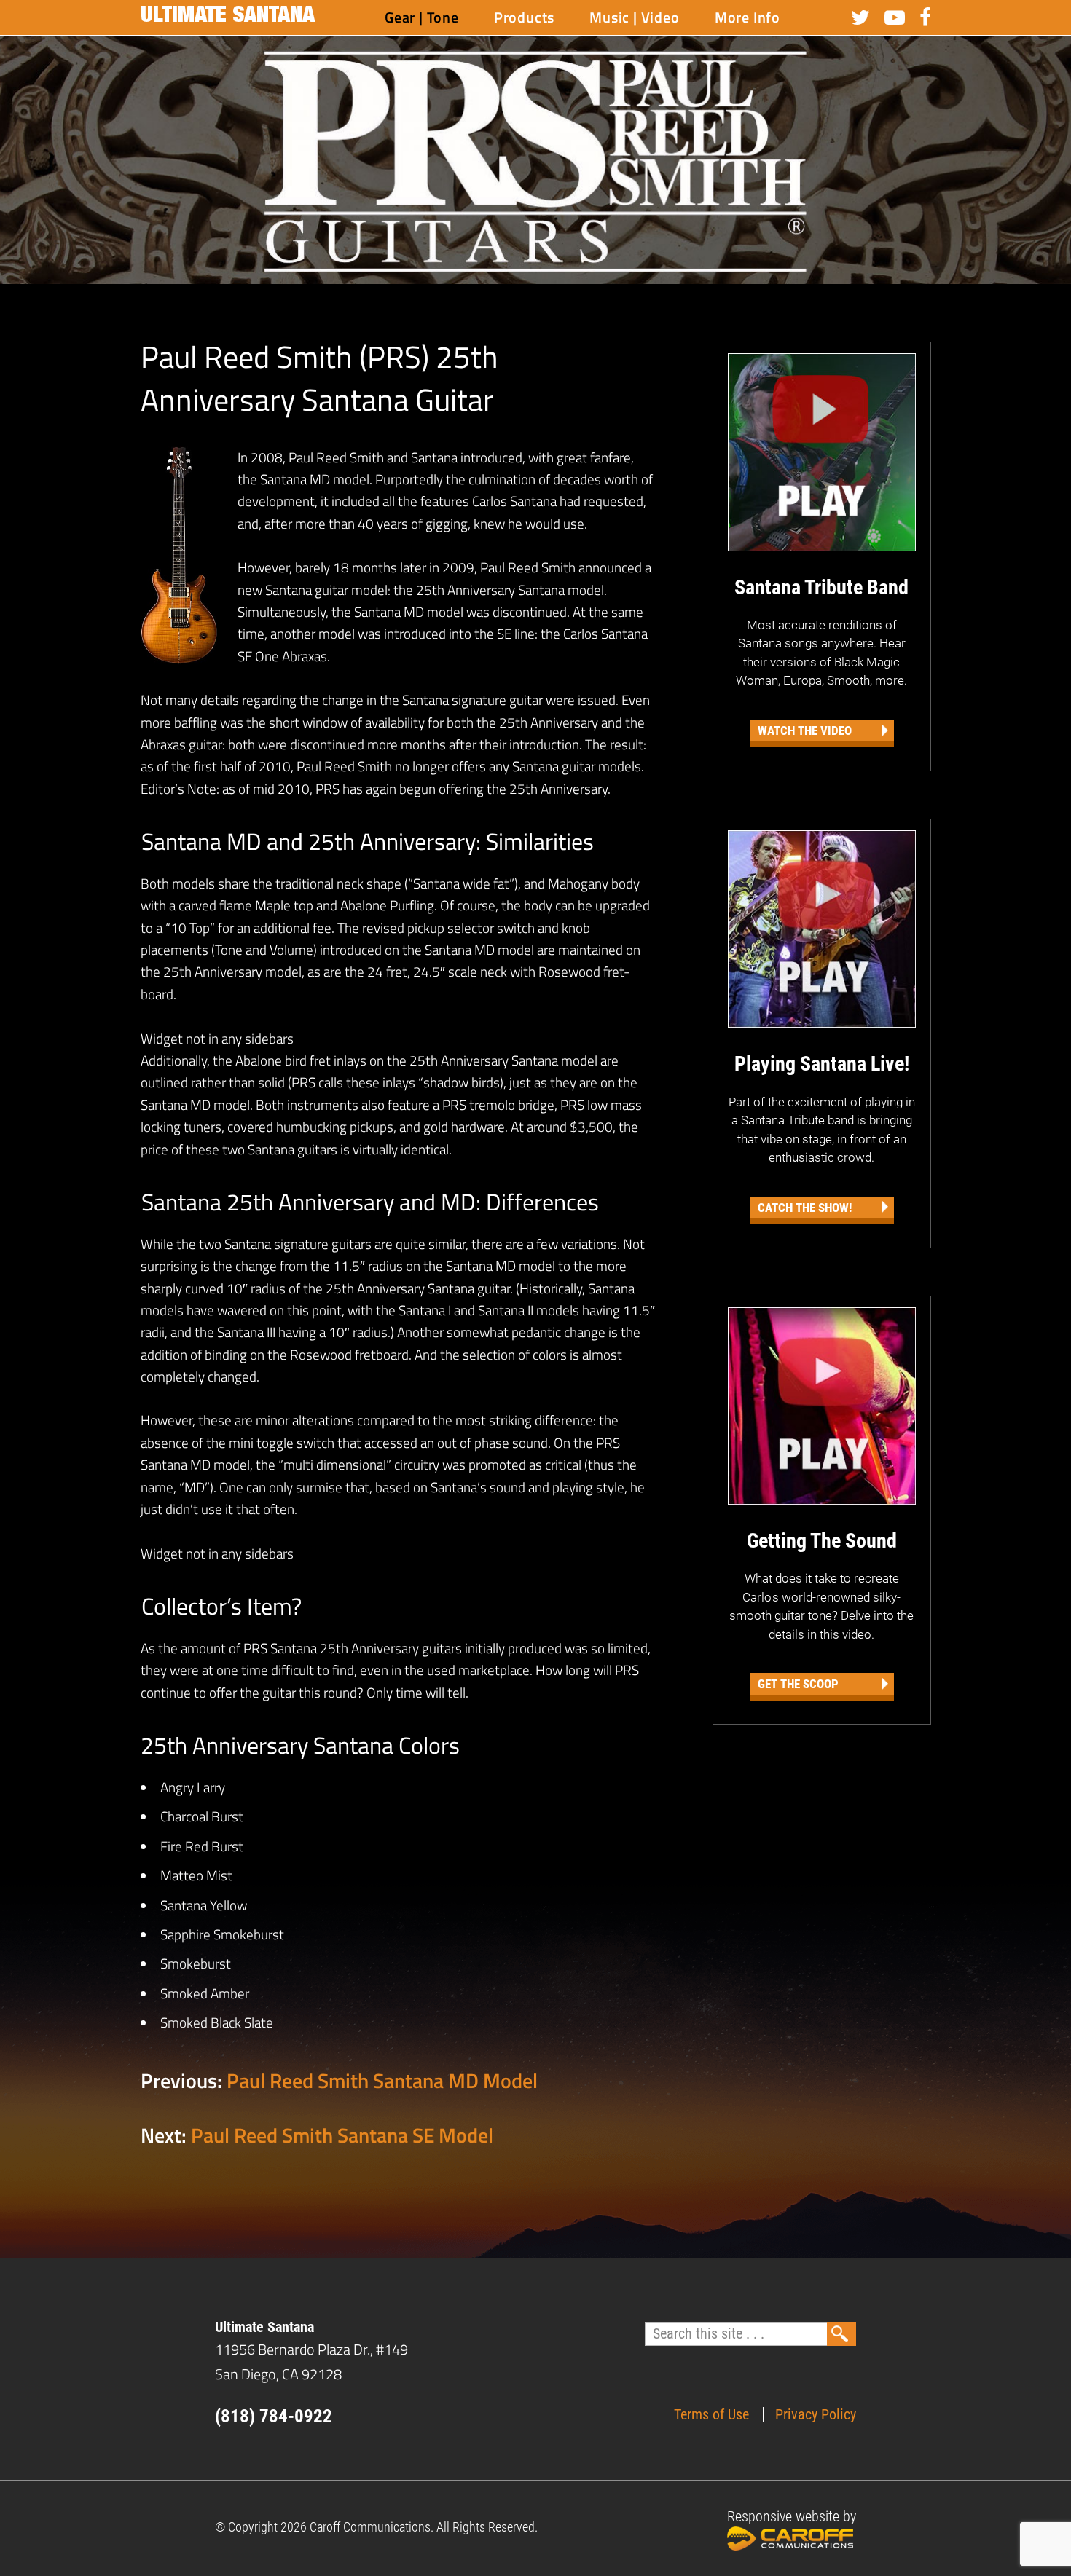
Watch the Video (805, 730)
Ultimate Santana (228, 17)
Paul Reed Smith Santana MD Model (382, 2080)
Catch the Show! (805, 1208)
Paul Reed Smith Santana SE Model (342, 2135)
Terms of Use (711, 2414)
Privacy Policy (816, 2414)
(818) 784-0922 (274, 2416)
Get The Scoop (798, 1684)
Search (841, 2334)
